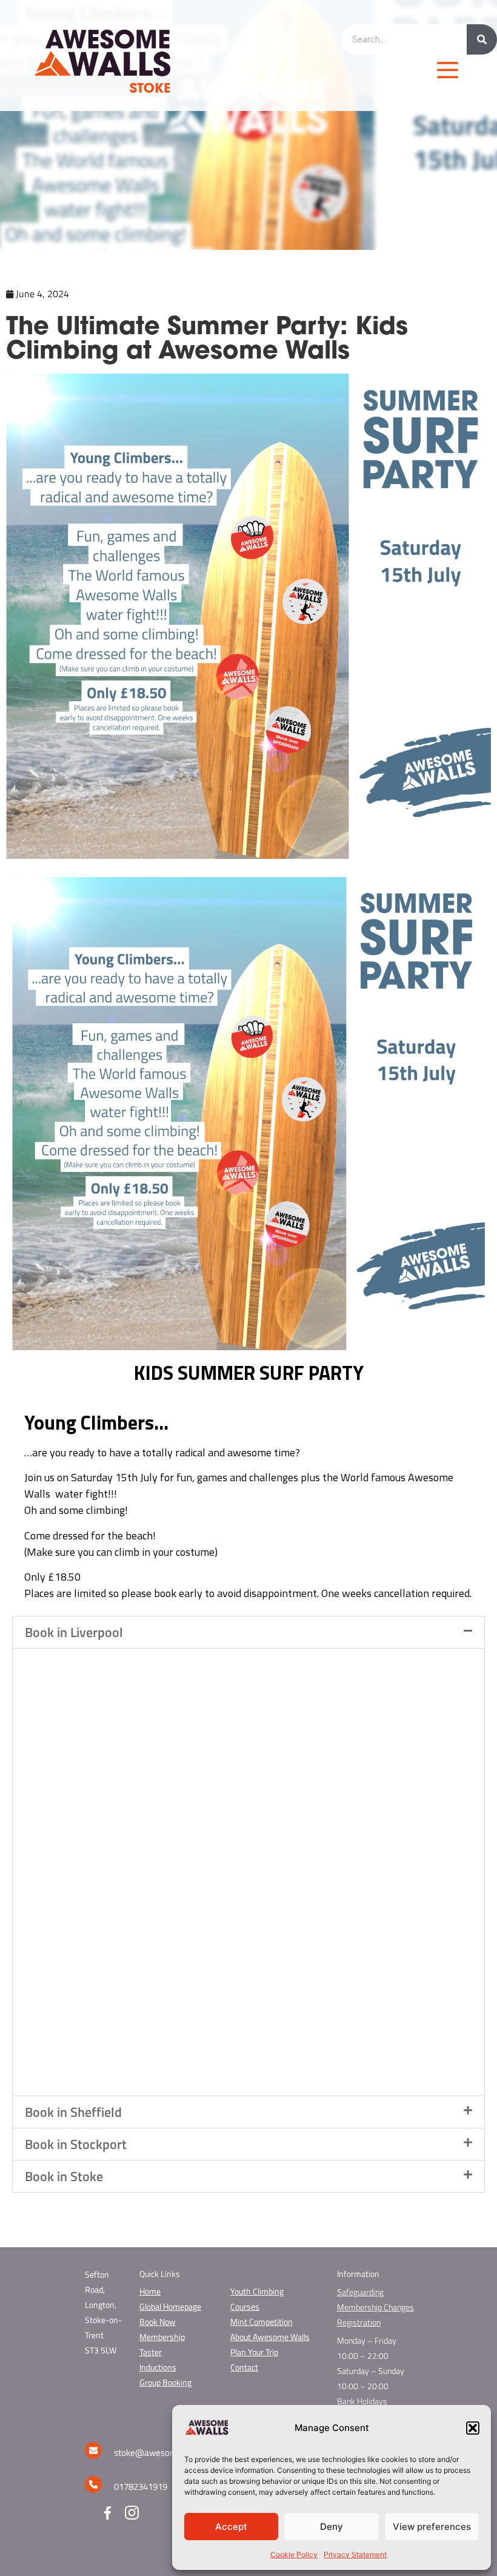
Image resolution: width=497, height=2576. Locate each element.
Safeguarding (360, 2292)
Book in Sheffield (73, 2112)
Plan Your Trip (254, 2352)
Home (150, 2291)
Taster (151, 2352)
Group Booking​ (165, 2382)
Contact (244, 2367)
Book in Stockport (76, 2144)
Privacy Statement (355, 2554)
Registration (359, 2322)
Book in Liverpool (74, 1632)
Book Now (158, 2322)
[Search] (482, 39)
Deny (332, 2527)
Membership (162, 2337)
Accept (231, 2527)
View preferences (432, 2527)
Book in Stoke (64, 2176)
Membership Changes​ (375, 2307)
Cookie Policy (294, 2554)
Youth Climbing (257, 2291)
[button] (473, 2428)
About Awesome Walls (270, 2337)
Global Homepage (170, 2306)
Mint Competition (262, 2322)
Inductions (158, 2367)
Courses (245, 2306)
